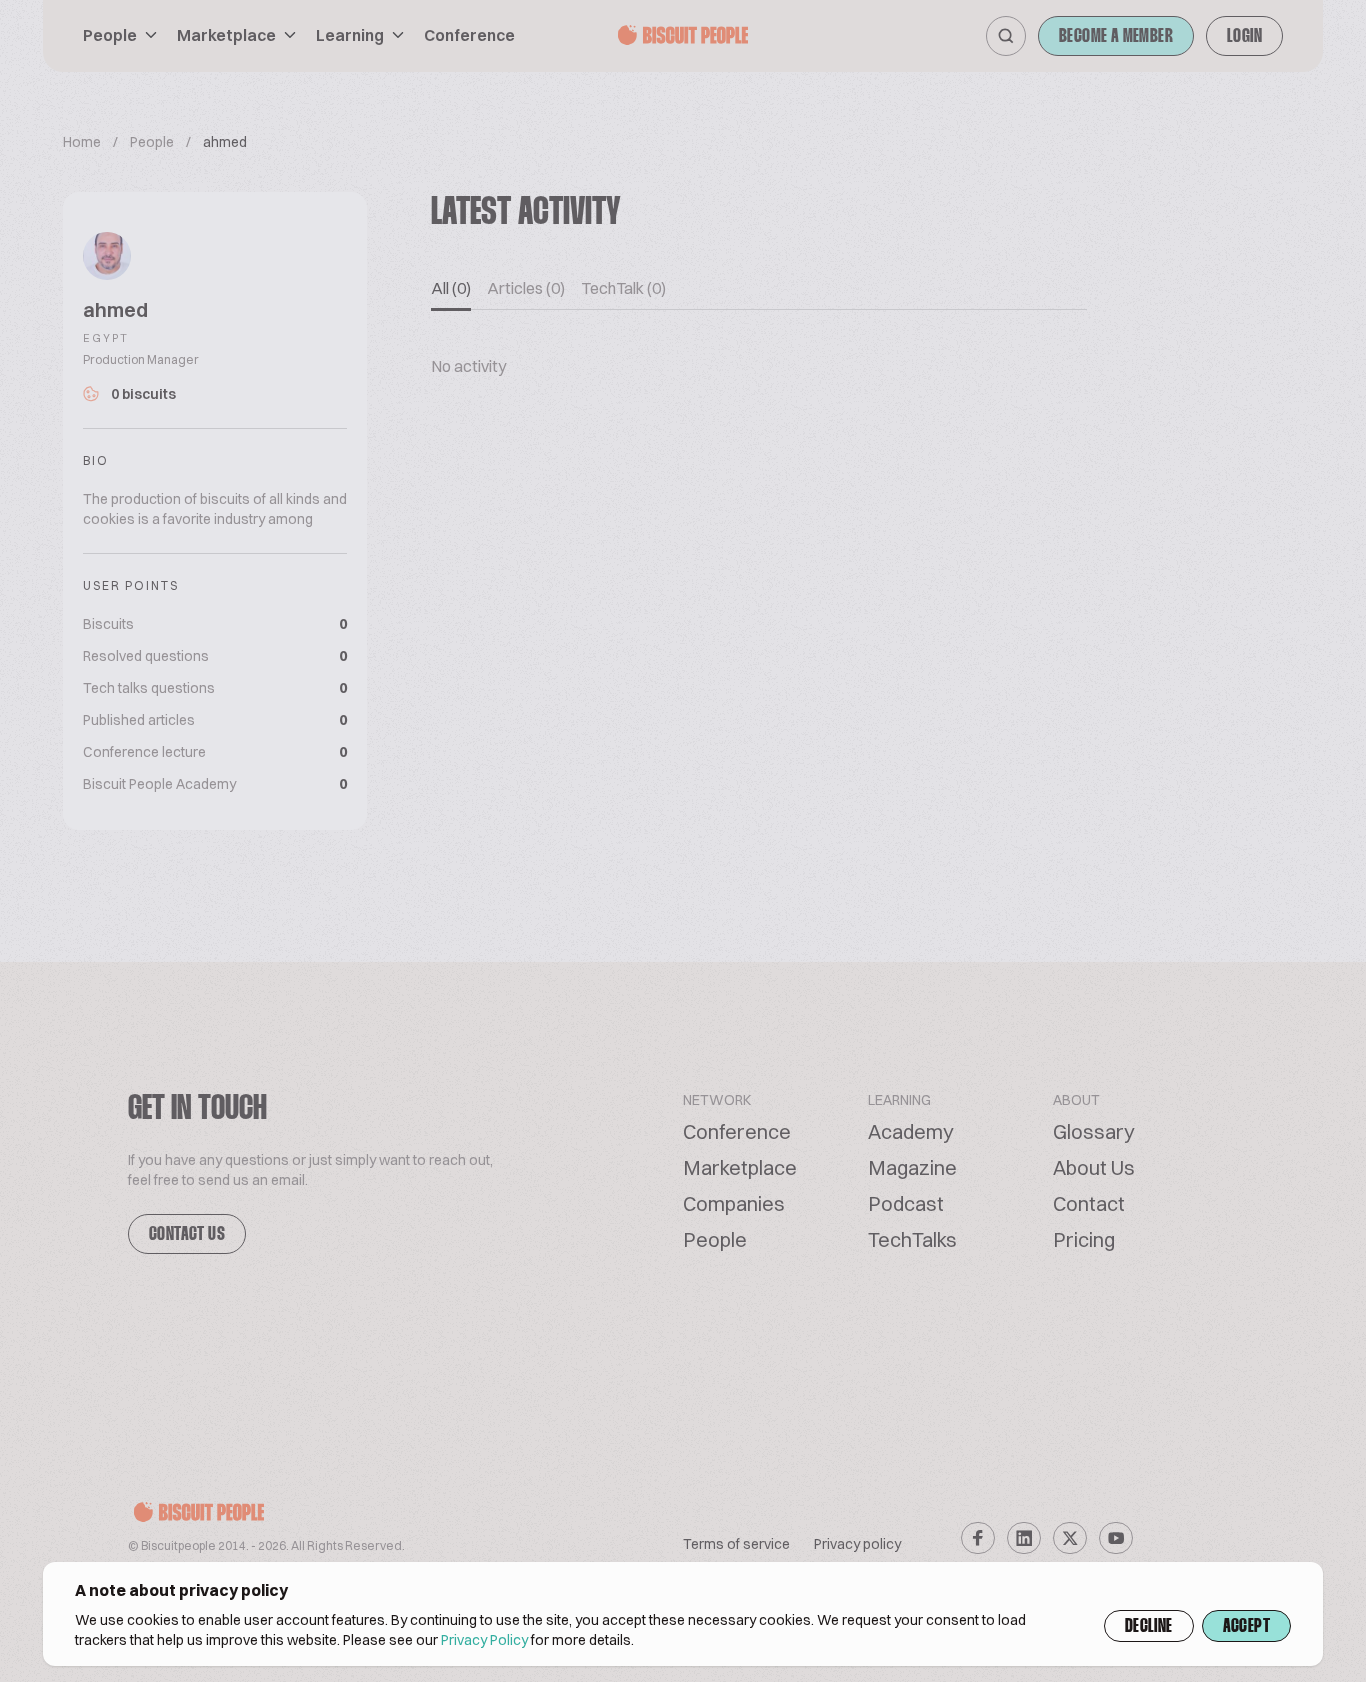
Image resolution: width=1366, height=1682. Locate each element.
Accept (1246, 1627)
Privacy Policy (484, 1640)
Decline (1149, 1627)
